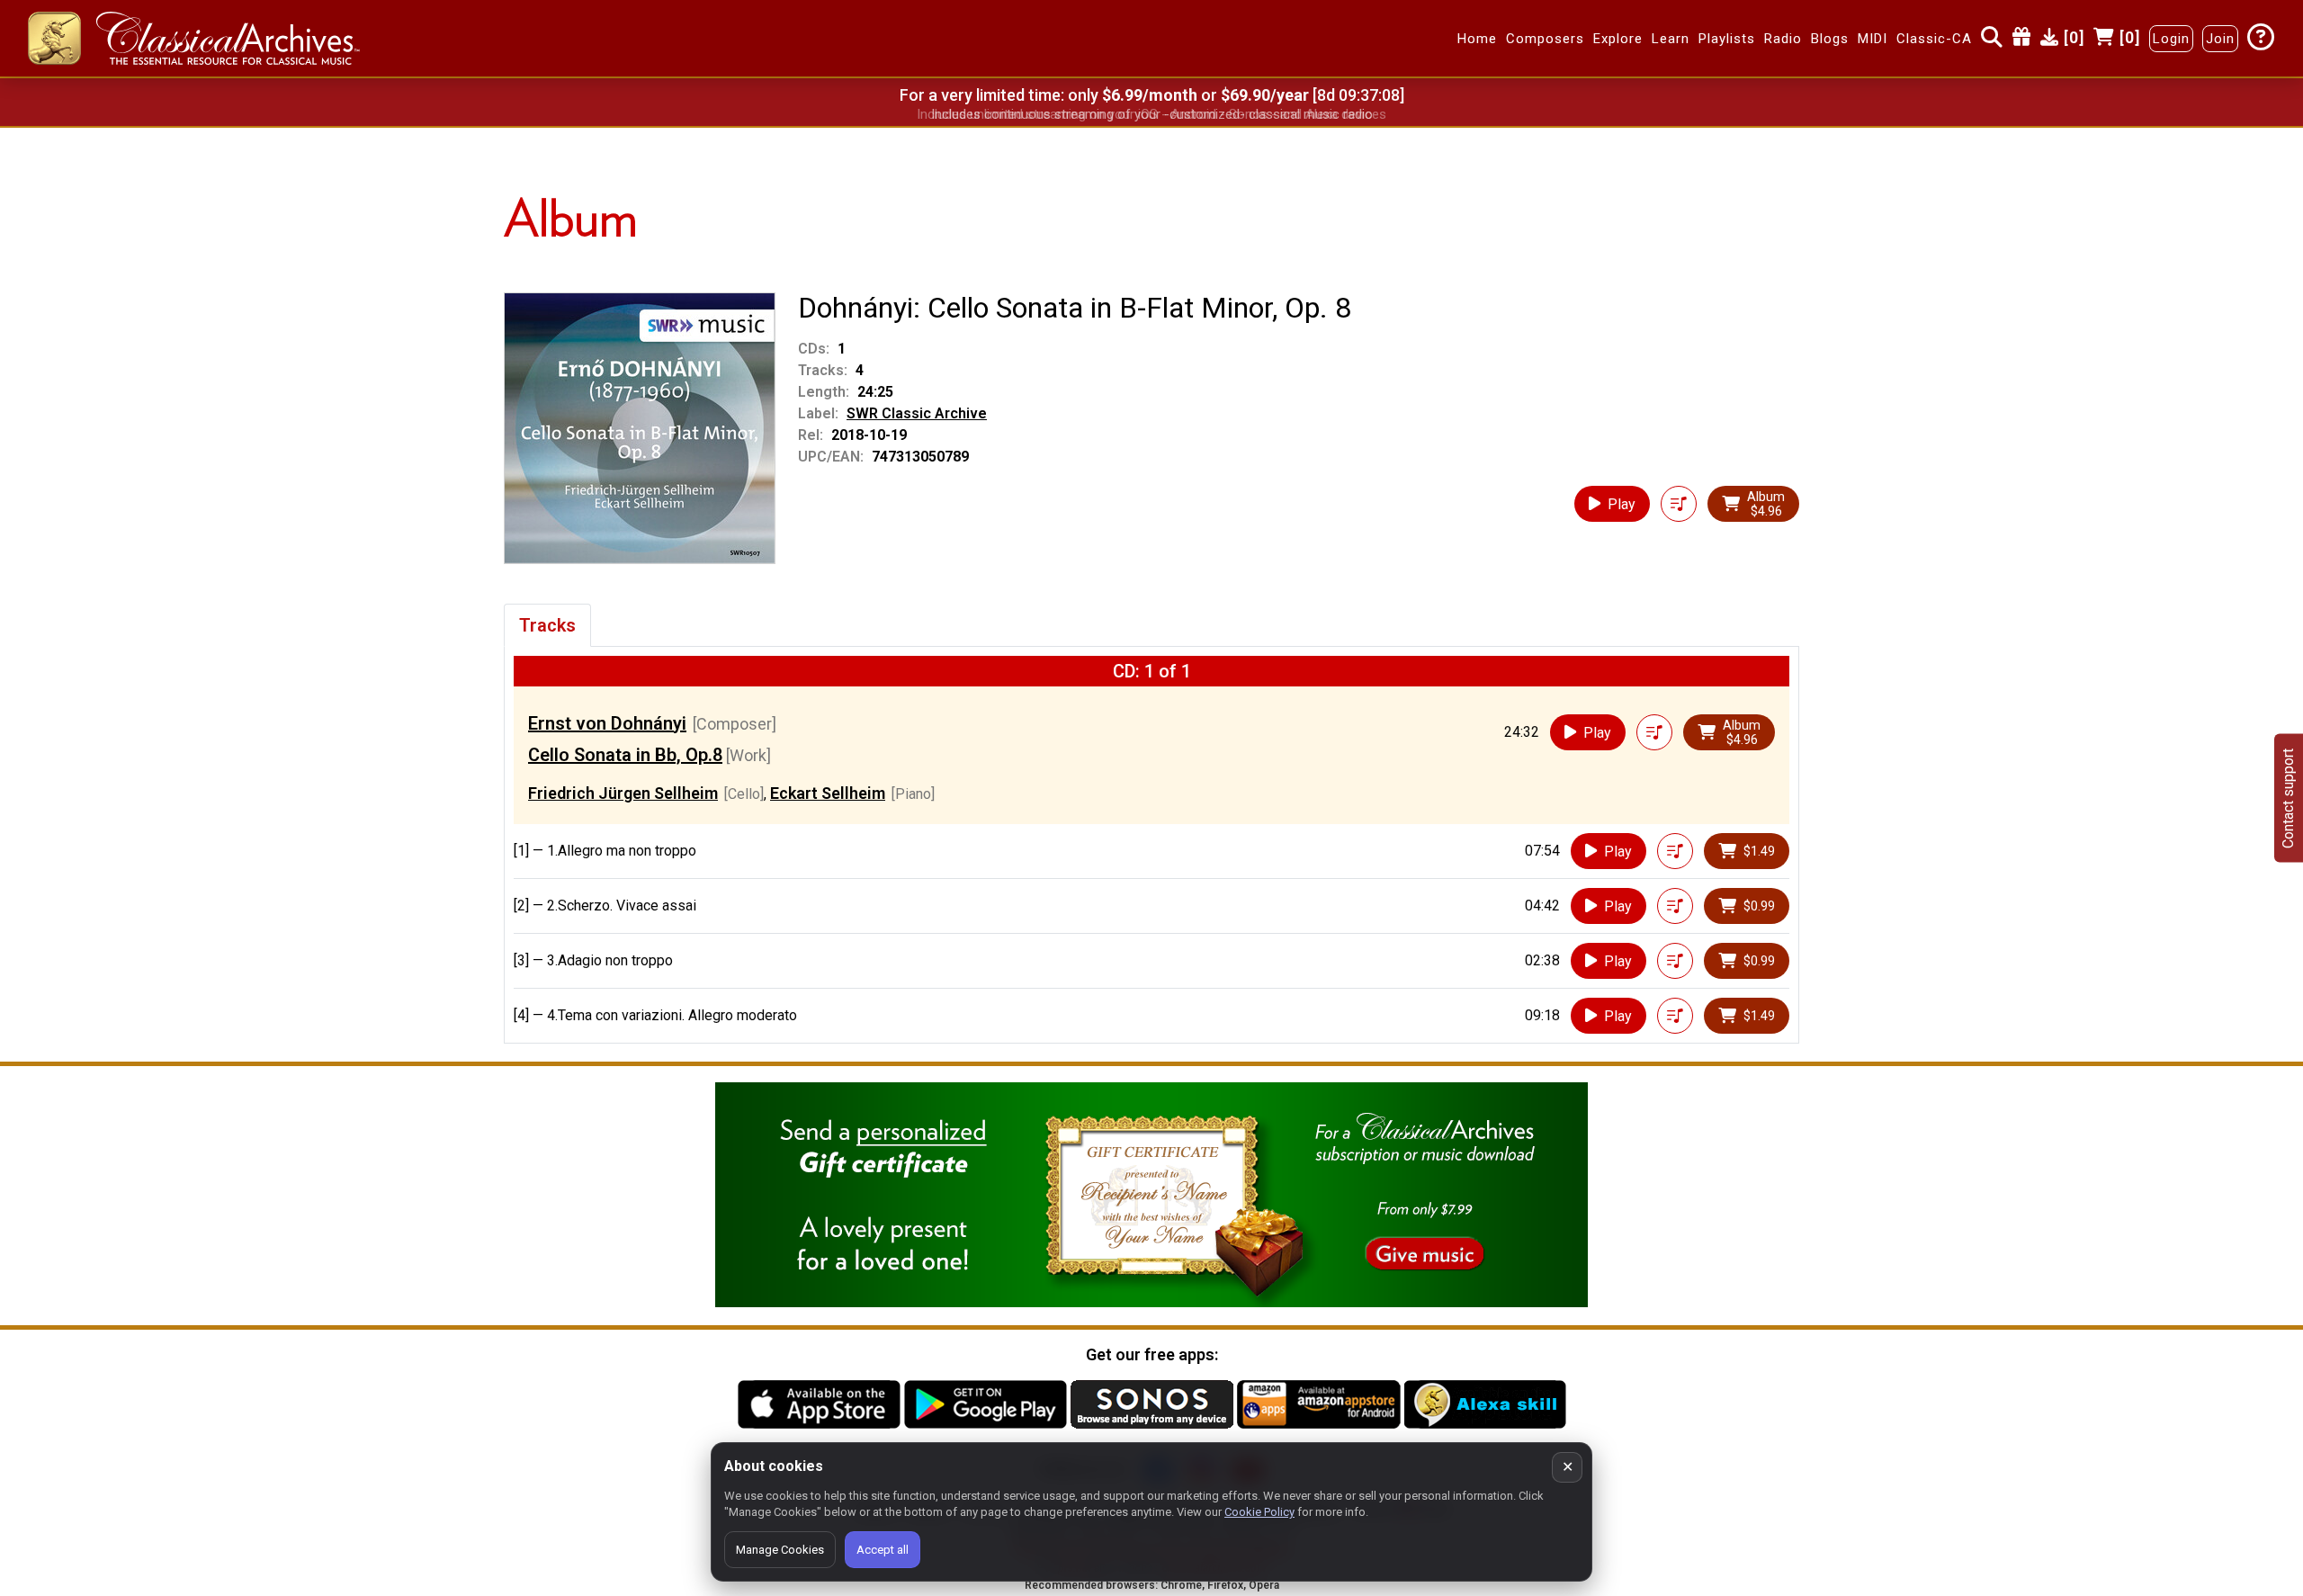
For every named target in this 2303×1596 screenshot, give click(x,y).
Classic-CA (1934, 39)
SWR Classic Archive (917, 413)
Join (2220, 39)
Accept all (883, 1550)
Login (2171, 39)
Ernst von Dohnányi (607, 723)
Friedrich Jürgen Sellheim (623, 793)
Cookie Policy (1259, 1512)
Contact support (2288, 798)
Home (1477, 39)
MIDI (1873, 39)
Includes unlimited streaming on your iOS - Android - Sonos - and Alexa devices (1151, 114)
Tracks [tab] (547, 625)
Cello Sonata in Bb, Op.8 (625, 755)
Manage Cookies (780, 1550)
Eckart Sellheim (828, 793)
